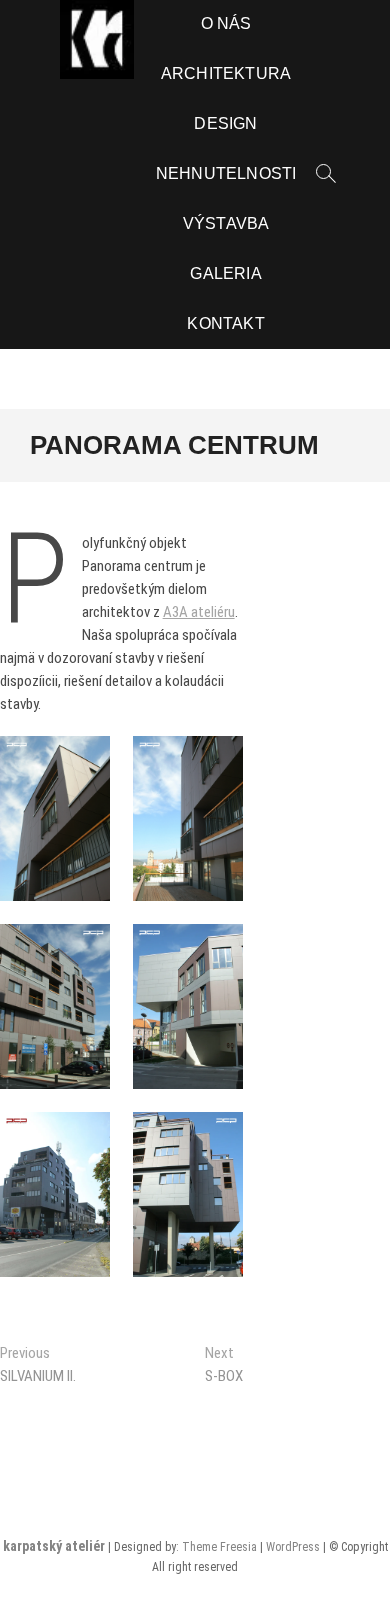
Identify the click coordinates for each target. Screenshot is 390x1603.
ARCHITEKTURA (226, 73)
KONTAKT (225, 323)
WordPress (293, 1547)
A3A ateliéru (199, 612)
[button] (55, 818)
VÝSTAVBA (226, 223)
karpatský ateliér (54, 1546)
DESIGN (225, 123)
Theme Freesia (219, 1547)
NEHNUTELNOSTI (226, 173)
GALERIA (225, 273)
